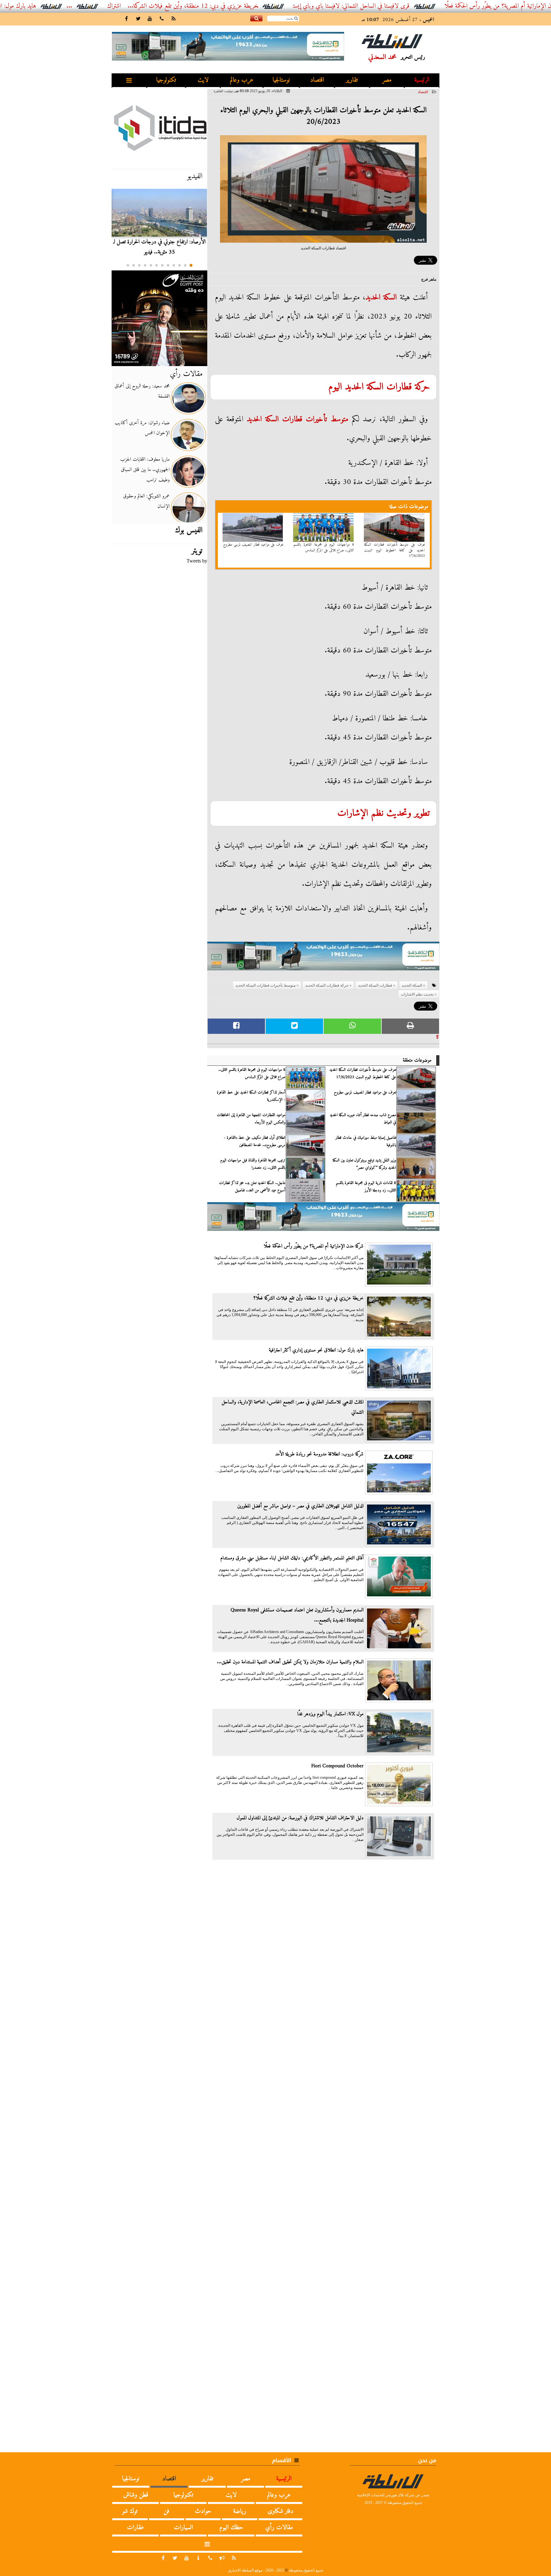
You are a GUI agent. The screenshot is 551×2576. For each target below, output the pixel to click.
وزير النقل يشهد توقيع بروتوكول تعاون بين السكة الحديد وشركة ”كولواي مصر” (364, 1164)
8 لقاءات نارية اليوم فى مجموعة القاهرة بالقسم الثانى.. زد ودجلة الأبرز (366, 1187)
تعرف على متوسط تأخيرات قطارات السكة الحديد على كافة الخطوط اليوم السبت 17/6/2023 (394, 550)
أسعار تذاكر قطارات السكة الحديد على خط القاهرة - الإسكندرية (251, 1096)
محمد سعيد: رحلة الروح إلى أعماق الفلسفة (142, 391)
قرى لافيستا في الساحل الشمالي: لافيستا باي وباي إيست (434, 6)
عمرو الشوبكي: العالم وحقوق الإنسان (146, 501)
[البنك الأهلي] (323, 959)
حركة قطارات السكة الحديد (327, 985)
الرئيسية (422, 80)
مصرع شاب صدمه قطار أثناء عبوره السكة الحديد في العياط (363, 1119)
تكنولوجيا (166, 80)
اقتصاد (317, 80)
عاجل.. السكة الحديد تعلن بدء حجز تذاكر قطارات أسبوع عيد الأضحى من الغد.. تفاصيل (252, 1187)
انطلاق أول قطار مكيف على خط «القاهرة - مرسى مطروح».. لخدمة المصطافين (255, 1141)
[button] (191, 265)
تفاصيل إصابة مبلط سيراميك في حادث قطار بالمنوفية (366, 1141)
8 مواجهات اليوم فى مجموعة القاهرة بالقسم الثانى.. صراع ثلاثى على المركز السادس (324, 548)
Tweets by (197, 561)
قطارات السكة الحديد (378, 387)
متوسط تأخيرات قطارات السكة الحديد (298, 419)
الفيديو (195, 176)
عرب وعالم (242, 80)
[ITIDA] (159, 128)
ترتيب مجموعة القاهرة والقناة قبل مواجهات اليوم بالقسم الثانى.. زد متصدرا (253, 1164)
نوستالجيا (281, 80)
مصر (387, 80)
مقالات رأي (186, 374)
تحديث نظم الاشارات (417, 994)
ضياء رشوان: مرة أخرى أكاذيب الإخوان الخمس (142, 428)
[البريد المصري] (159, 318)
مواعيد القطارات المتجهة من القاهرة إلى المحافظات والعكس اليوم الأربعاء (251, 1119)
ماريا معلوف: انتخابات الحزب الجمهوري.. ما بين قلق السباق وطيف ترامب (145, 470)
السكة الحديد (381, 298)
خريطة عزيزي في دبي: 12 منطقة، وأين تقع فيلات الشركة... (276, 6)
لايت (203, 80)
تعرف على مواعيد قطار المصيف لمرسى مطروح (253, 545)
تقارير (352, 80)
